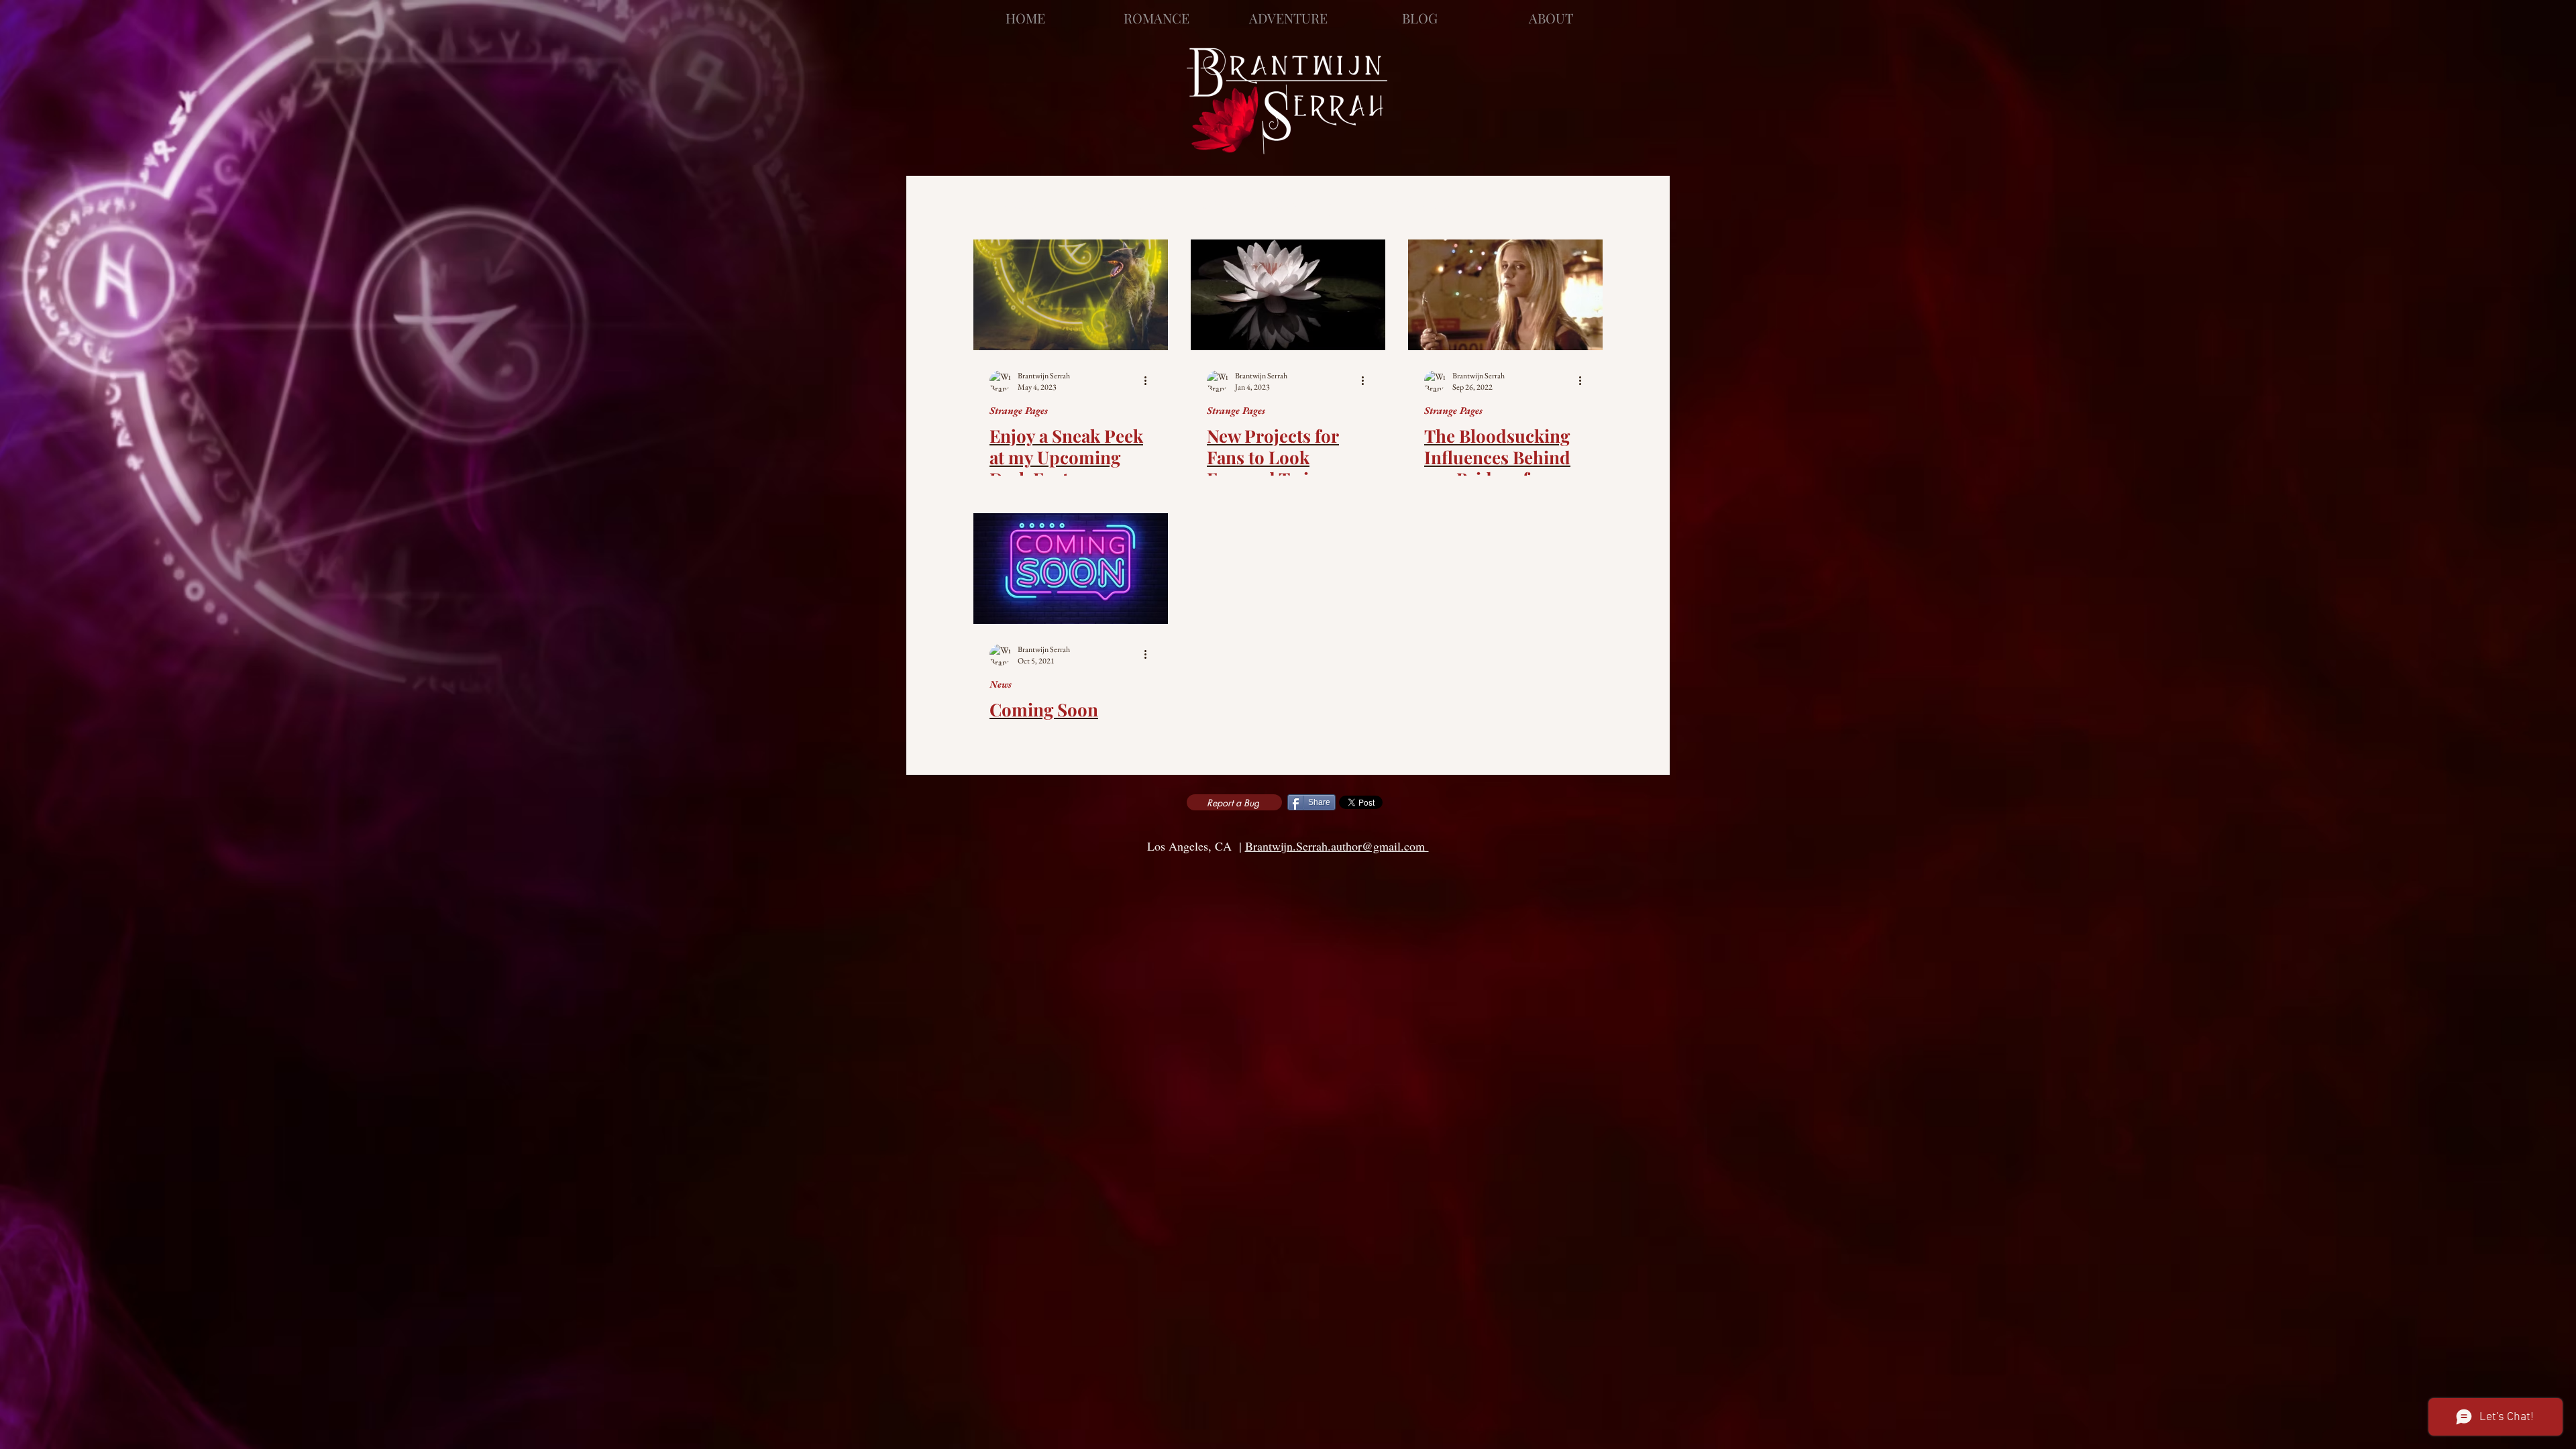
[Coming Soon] (1071, 569)
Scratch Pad (1407, 203)
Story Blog (1298, 203)
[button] (1586, 204)
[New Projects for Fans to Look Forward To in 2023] (1288, 295)
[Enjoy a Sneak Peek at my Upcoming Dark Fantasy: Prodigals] (1071, 295)
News (1214, 203)
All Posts (1005, 203)
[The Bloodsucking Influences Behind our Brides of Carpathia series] (1505, 295)
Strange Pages (1116, 203)
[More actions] (1150, 381)
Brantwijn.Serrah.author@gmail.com (1337, 846)
